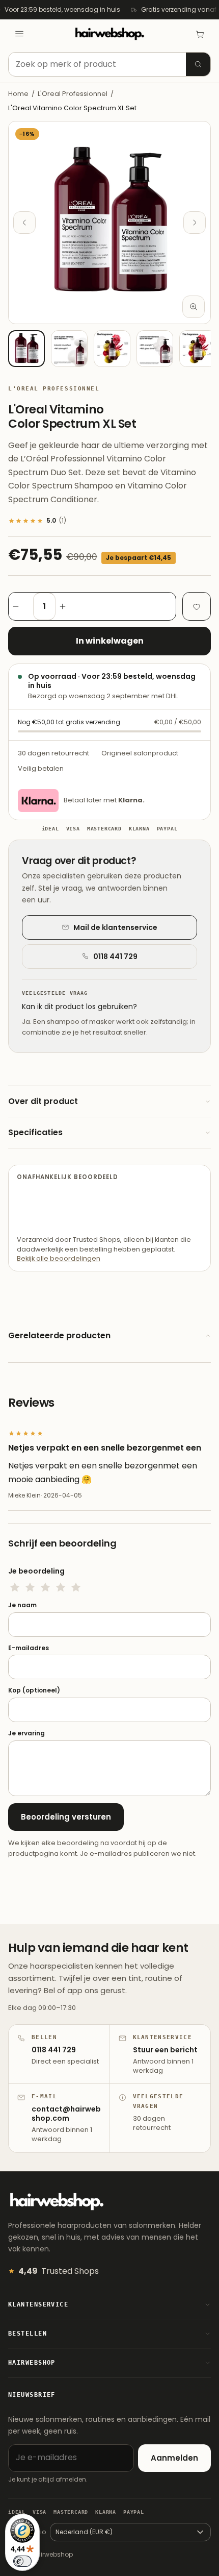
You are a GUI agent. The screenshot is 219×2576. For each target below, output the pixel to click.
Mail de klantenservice (115, 927)
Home (18, 94)
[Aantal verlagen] (21, 606)
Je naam (22, 1605)
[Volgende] (195, 223)
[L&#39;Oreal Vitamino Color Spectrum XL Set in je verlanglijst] (197, 606)
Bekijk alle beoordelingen (59, 1258)
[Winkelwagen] (200, 34)
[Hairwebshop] (109, 34)
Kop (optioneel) (34, 1690)
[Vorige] (24, 223)
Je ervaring (26, 1733)
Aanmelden (174, 2458)
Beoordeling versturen (66, 1817)
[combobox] (109, 64)
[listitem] (26, 349)
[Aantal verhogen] (68, 606)
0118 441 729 (115, 956)
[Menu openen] (19, 34)
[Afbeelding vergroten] (194, 307)
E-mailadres (29, 1648)
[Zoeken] (198, 64)
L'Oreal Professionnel (73, 94)
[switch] (22, 2561)
